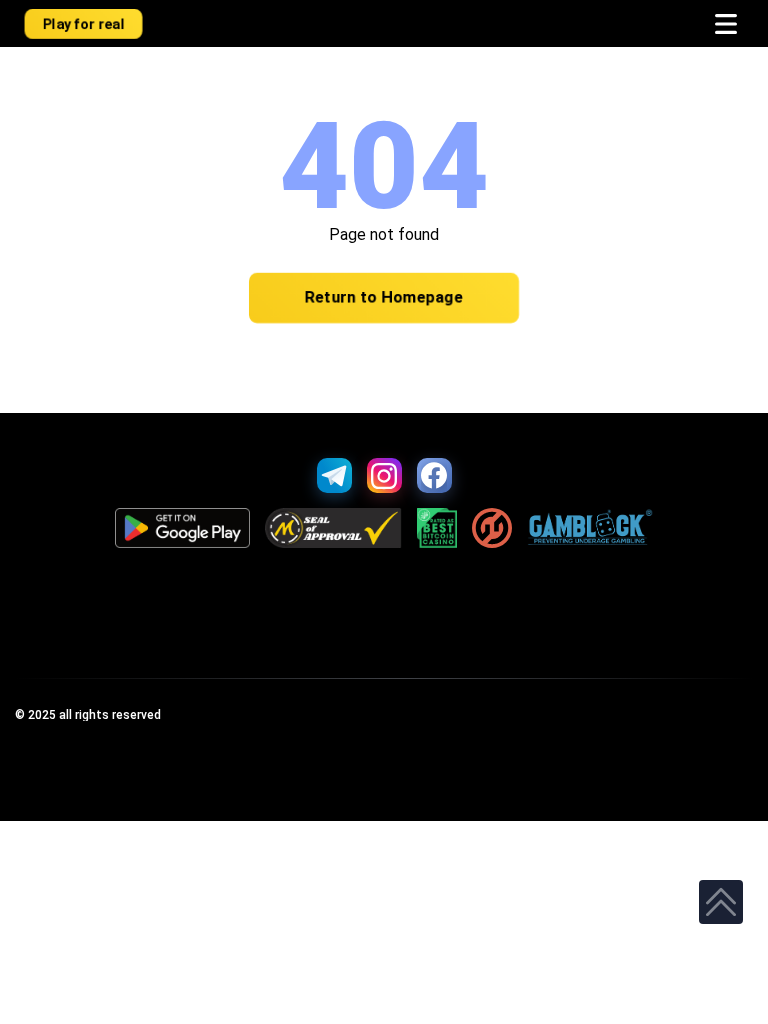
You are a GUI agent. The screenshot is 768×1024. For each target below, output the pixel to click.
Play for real (84, 23)
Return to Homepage (384, 298)
